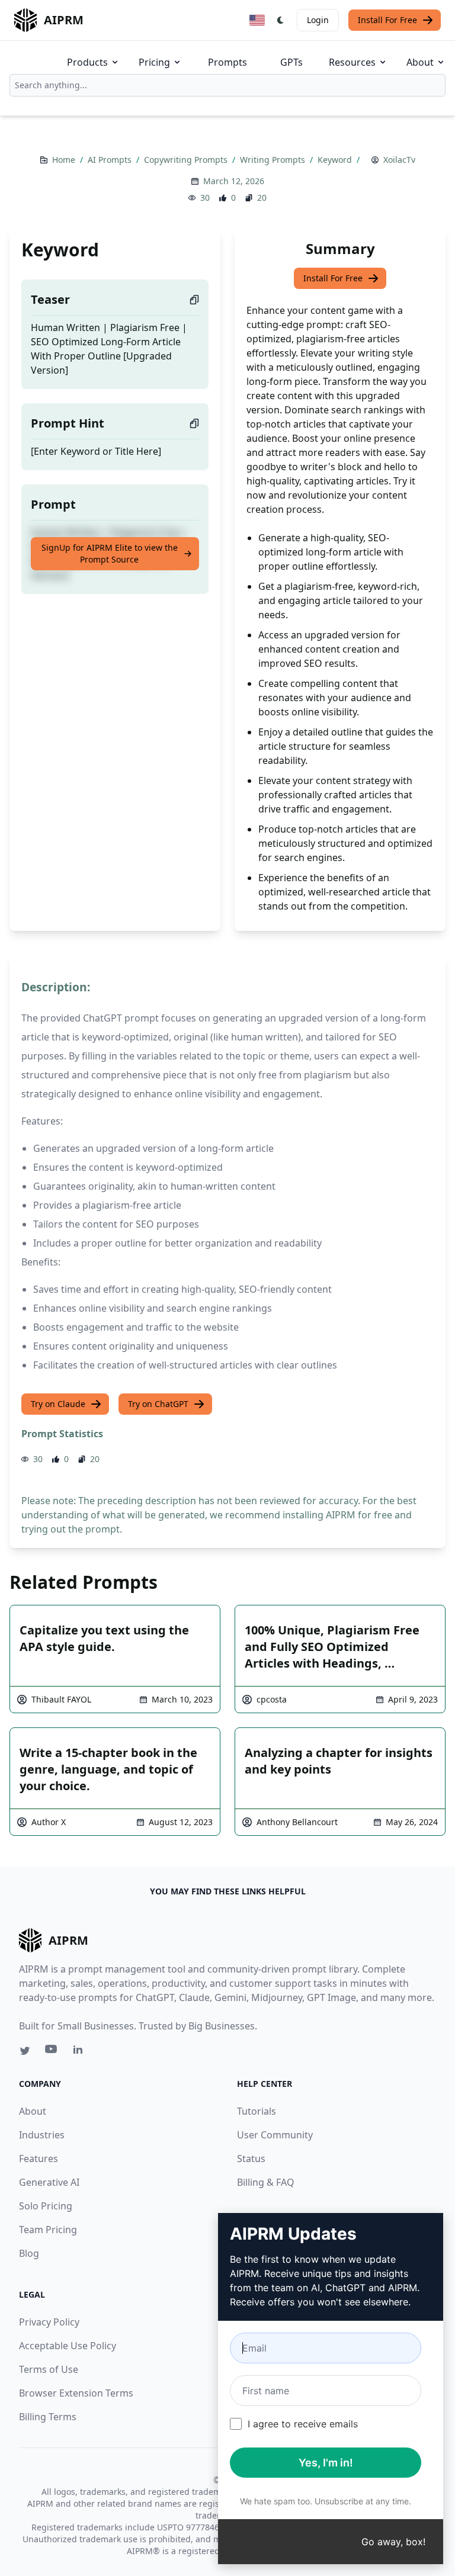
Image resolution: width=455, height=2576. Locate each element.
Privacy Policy (49, 2322)
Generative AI (49, 2182)
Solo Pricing (46, 2206)
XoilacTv (399, 160)
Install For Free (387, 20)
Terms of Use (49, 2369)
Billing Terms (48, 2417)
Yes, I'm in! (326, 2463)
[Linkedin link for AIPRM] (81, 2052)
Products (87, 62)
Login (318, 20)
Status (251, 2159)
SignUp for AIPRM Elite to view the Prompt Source (110, 553)
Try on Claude (58, 1404)
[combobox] (227, 85)
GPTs (291, 62)
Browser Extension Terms (76, 2393)
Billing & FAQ (266, 2182)
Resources (352, 62)
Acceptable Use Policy (68, 2346)
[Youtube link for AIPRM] (52, 2052)
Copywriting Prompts (187, 160)
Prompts (227, 62)
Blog (29, 2253)
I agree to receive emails (303, 2424)
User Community (275, 2135)
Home (65, 160)
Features (39, 2159)
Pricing (154, 62)
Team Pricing (48, 2230)
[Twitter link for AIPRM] (25, 2051)
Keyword (336, 160)
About (420, 62)
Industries (42, 2135)
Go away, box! (393, 2542)
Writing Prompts (274, 160)
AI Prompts (111, 160)
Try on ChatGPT (158, 1404)
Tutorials (257, 2111)
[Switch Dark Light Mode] (281, 20)
